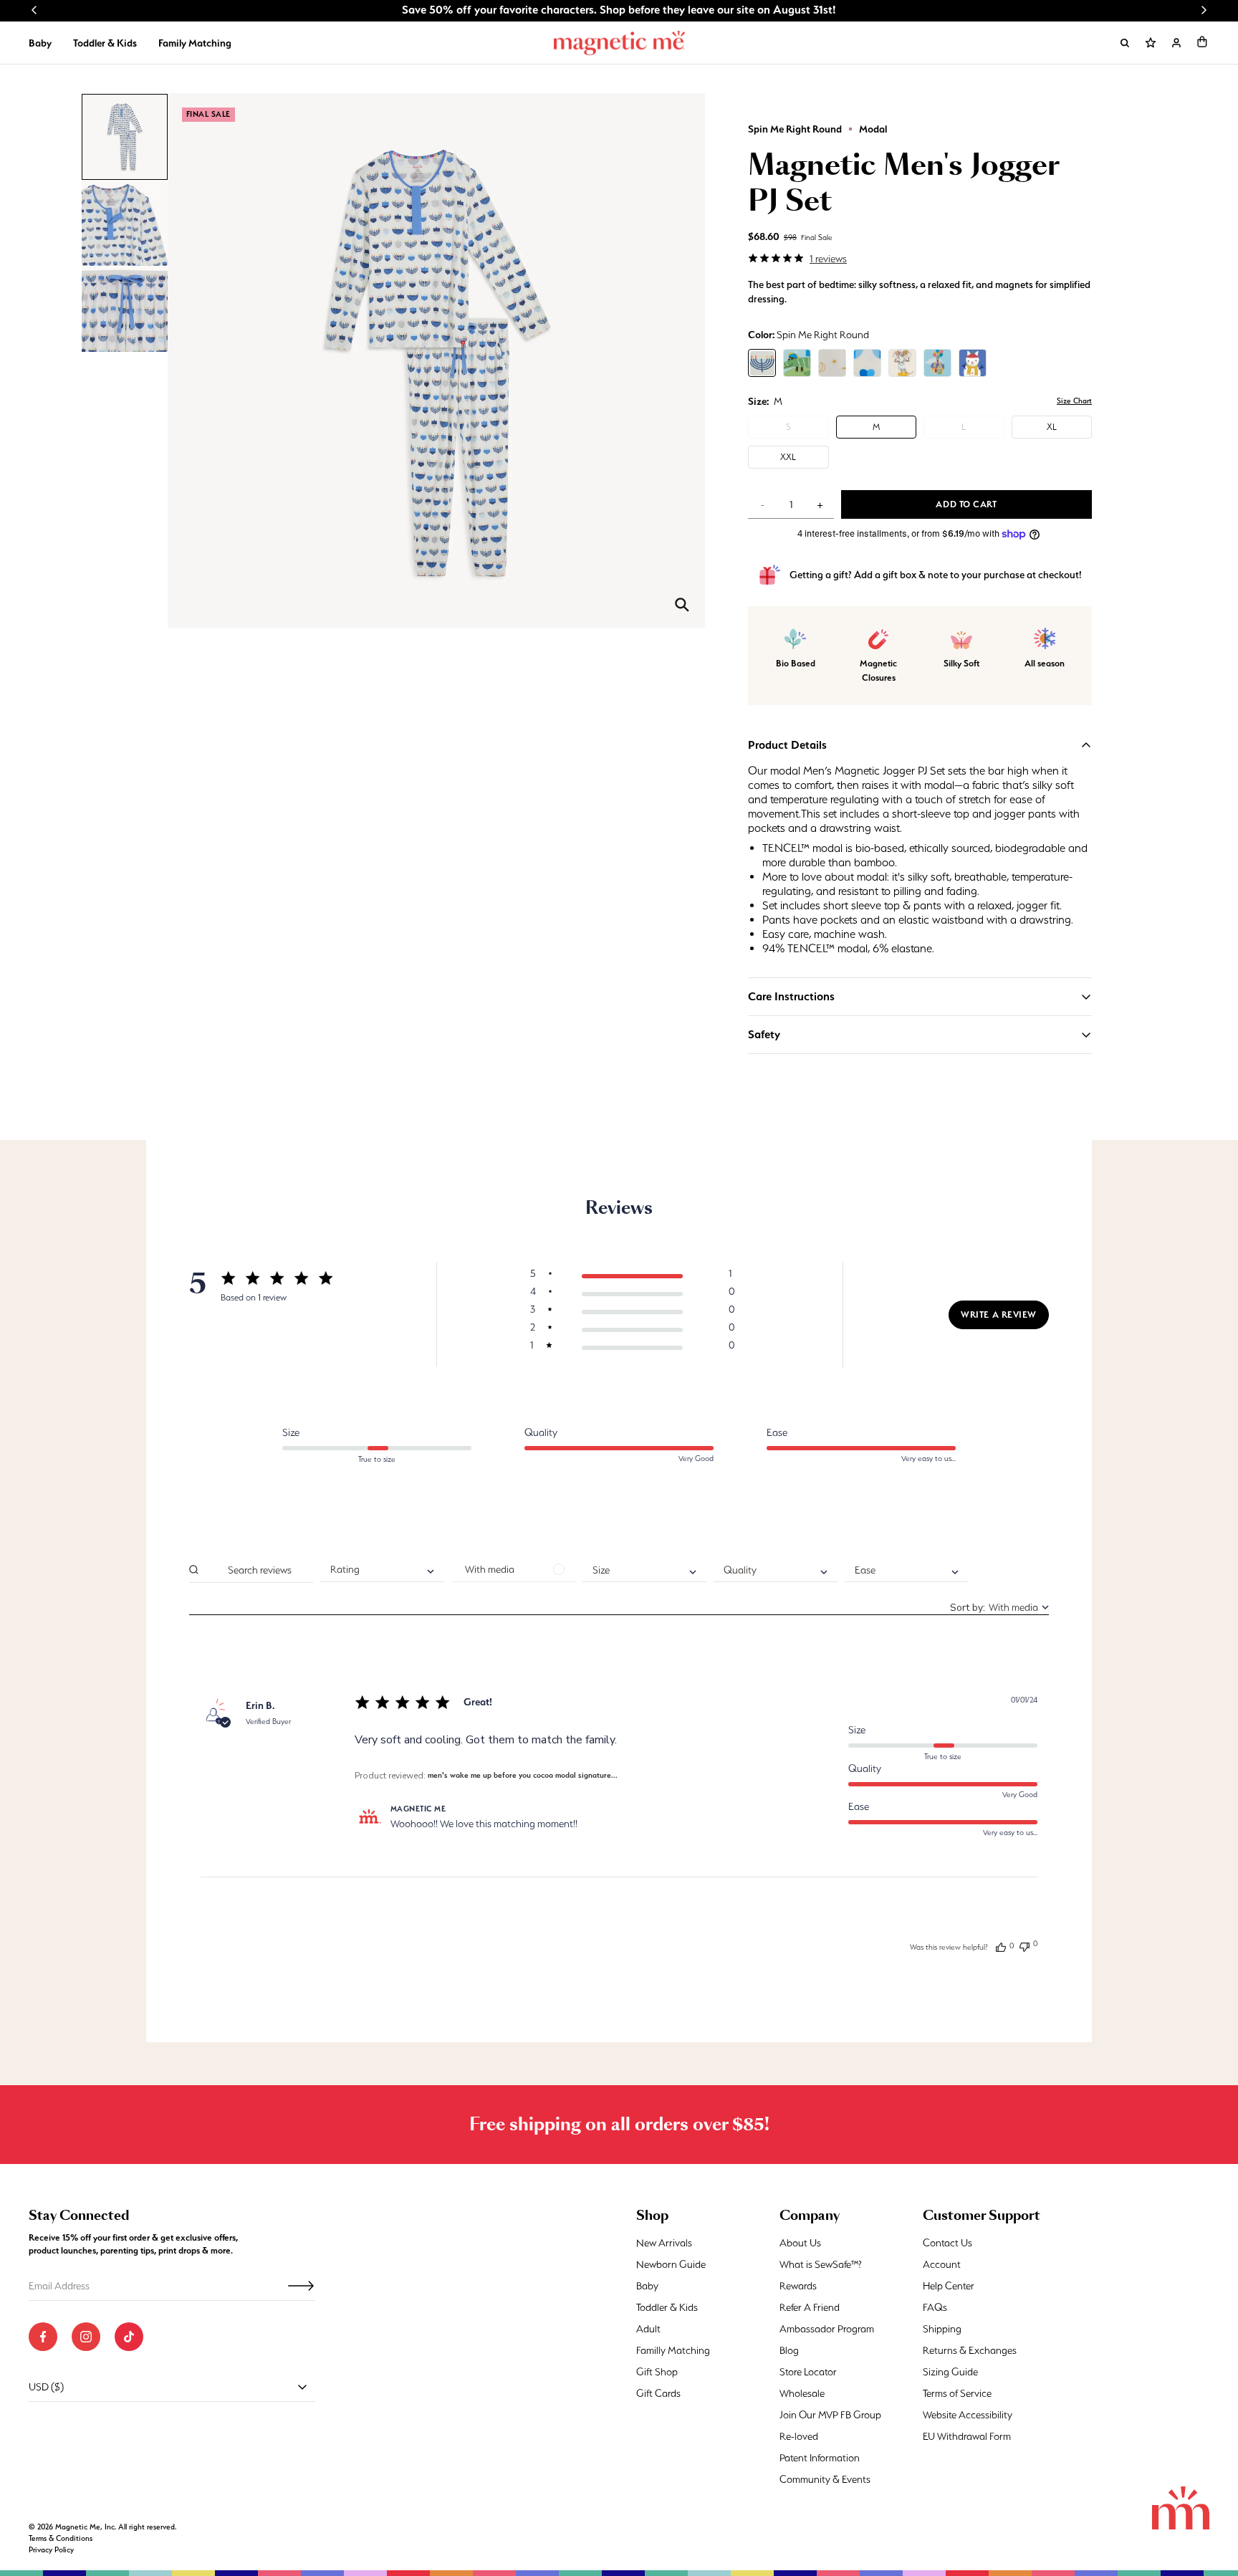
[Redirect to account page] (1176, 43)
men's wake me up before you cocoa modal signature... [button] (523, 1775)
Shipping (942, 2329)
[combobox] (382, 1570)
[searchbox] (259, 1570)
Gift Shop (657, 2372)
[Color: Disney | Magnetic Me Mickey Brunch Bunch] (902, 363)
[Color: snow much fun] (973, 363)
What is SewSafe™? (821, 2264)
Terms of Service (957, 2393)
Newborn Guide (671, 2264)
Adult (648, 2329)
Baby (40, 43)
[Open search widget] (1125, 43)
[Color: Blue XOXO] (867, 363)
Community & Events (825, 2479)
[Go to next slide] (1204, 10)
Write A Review (999, 1315)
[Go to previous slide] (34, 10)
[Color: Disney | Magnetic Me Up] (937, 363)
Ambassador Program (827, 2329)
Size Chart (1074, 401)
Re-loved (799, 2436)
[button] (1202, 42)
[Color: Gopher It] (797, 363)
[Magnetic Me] (619, 43)
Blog (789, 2350)
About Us (800, 2243)
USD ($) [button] (46, 2387)
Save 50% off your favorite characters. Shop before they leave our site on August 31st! (619, 10)
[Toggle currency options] (302, 2387)
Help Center (949, 2286)
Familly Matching (673, 2350)
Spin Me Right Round (795, 129)
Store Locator (808, 2372)
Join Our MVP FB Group (830, 2415)
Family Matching (195, 43)
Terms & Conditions (61, 2538)
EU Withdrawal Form (967, 2436)
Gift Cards (658, 2393)
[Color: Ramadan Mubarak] (832, 363)
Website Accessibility (968, 2415)
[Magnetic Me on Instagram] (86, 2337)
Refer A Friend (810, 2307)
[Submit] (301, 2286)
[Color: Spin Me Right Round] (762, 363)
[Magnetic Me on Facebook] (43, 2337)
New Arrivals (664, 2243)
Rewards (798, 2286)
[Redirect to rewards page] (1151, 43)
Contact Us (947, 2243)
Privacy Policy (51, 2550)
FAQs (935, 2307)
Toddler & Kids (105, 43)
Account (942, 2264)
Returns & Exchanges (970, 2350)
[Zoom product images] (682, 605)
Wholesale (802, 2393)
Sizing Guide (950, 2372)
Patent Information (820, 2458)
